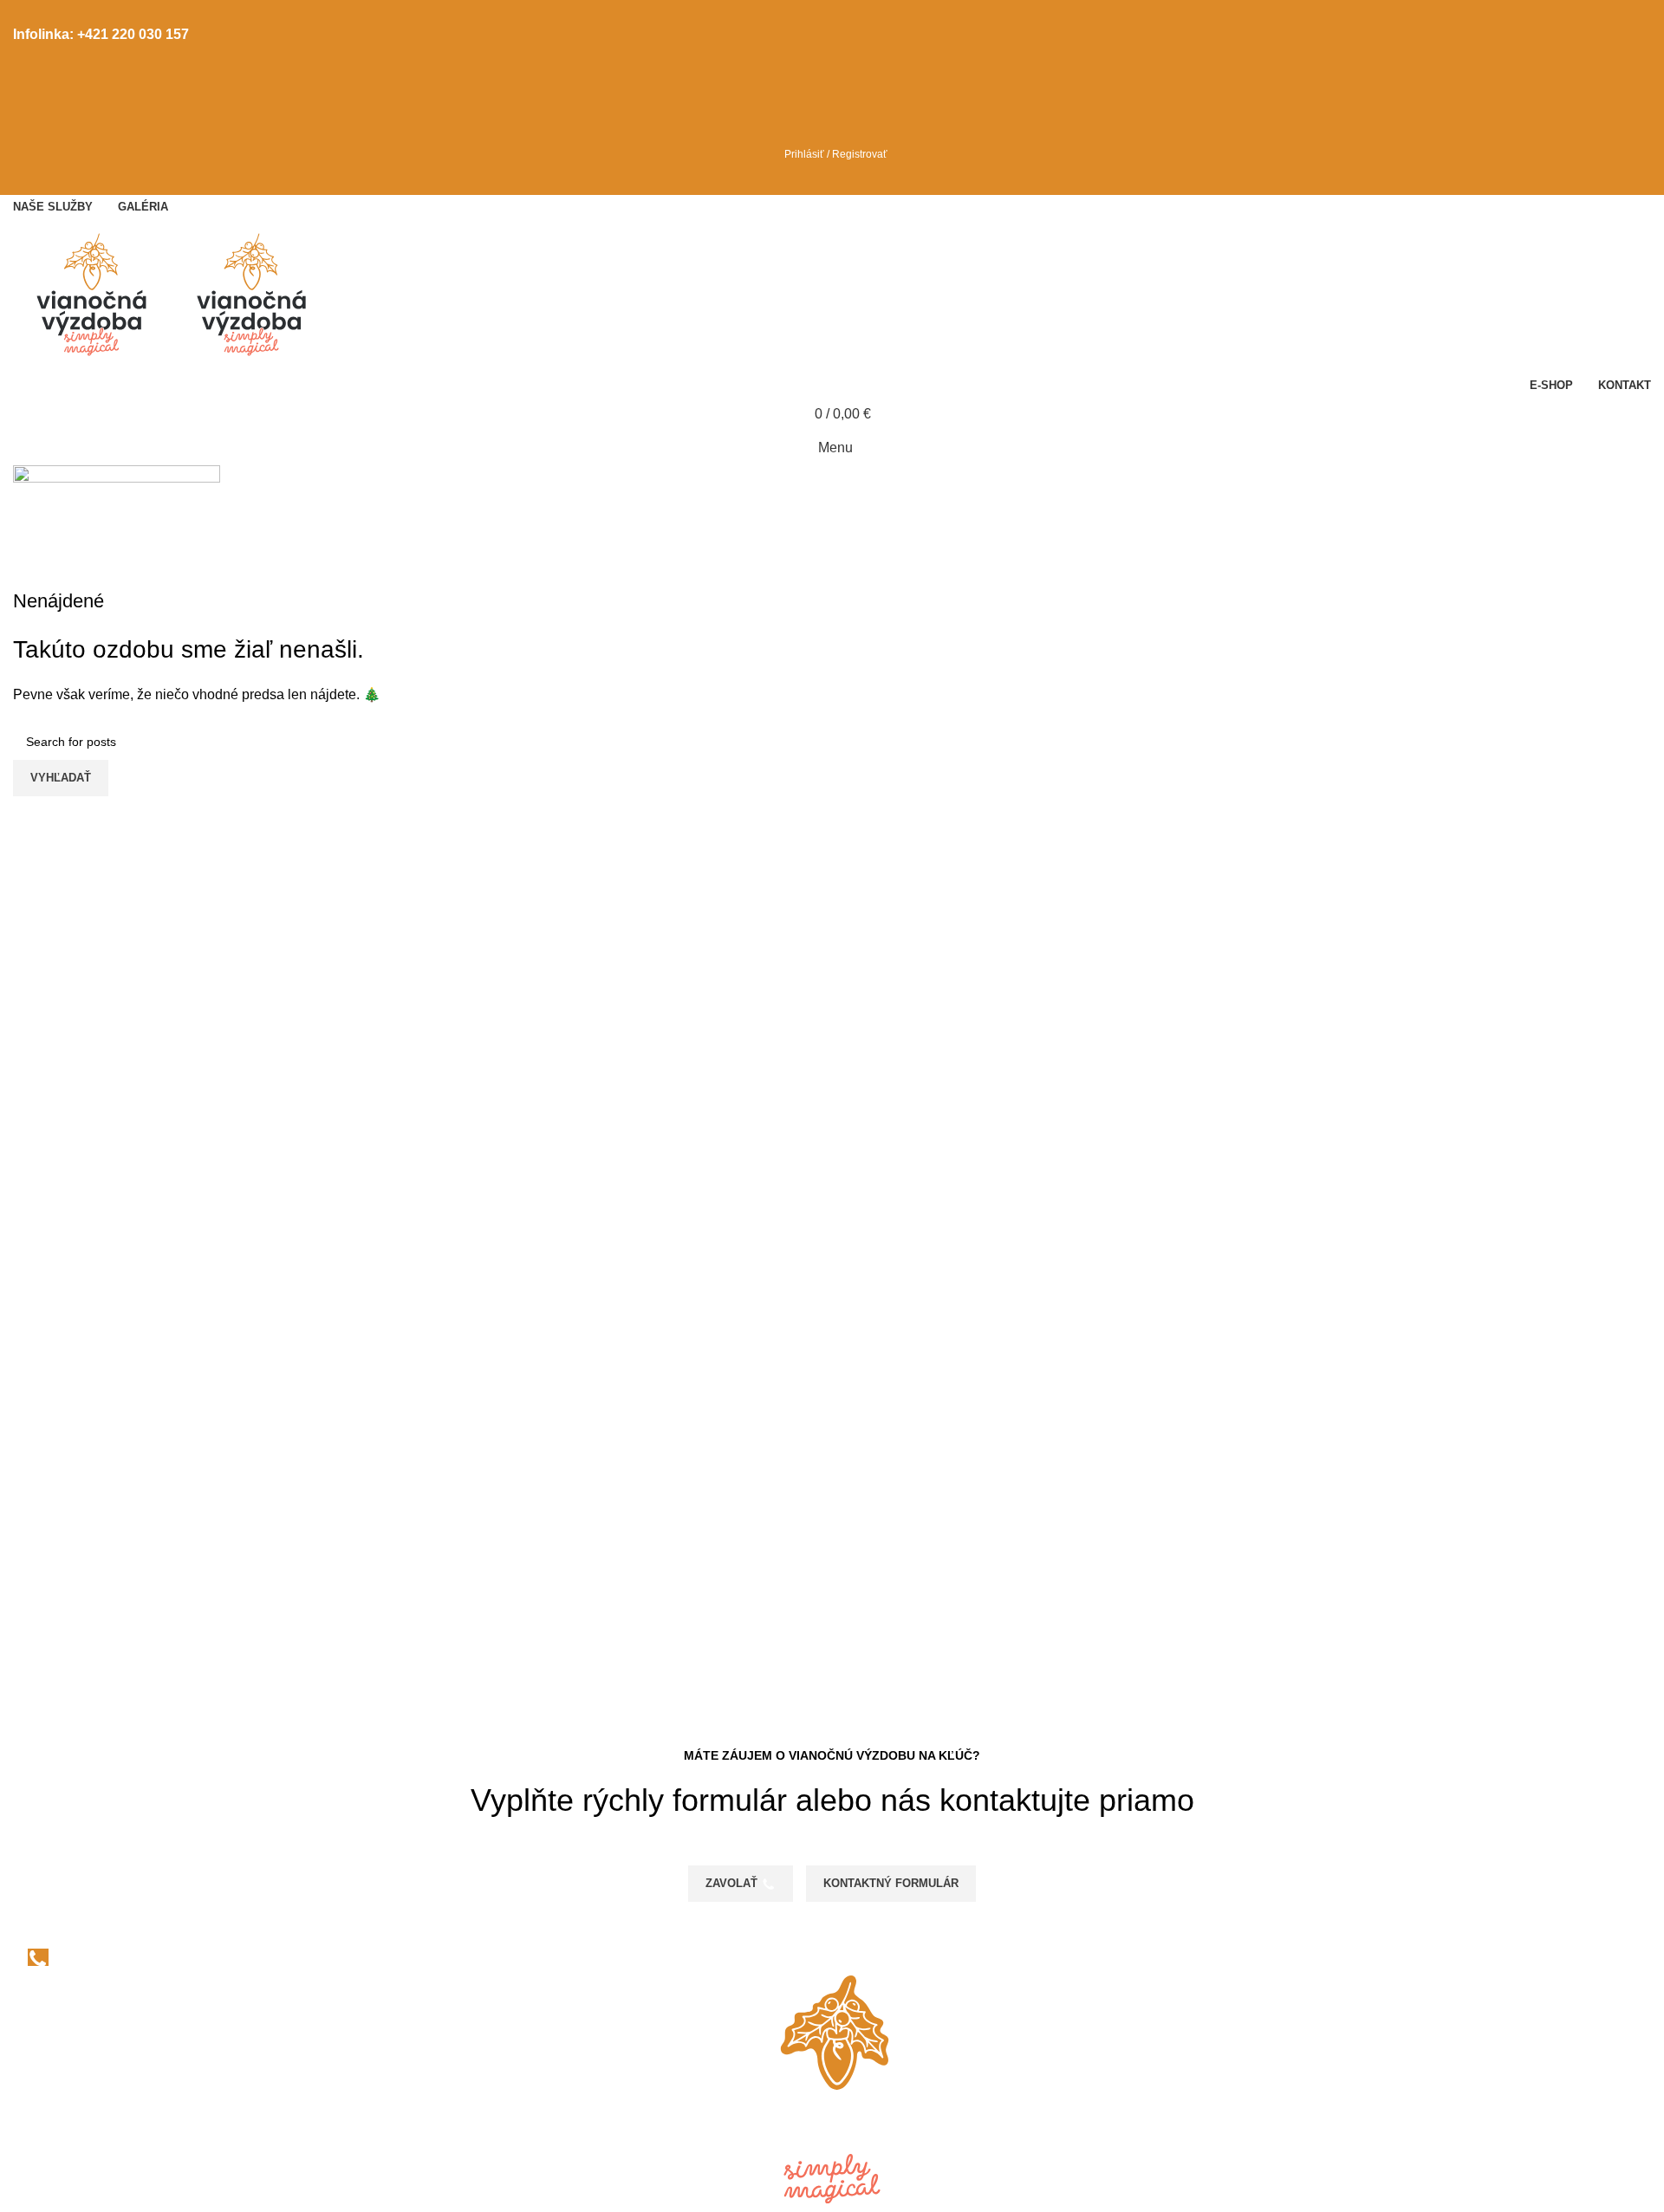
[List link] (277, 1971)
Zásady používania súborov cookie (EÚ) (136, 2107)
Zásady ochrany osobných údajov (117, 2075)
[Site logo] (93, 294)
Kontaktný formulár (891, 1883)
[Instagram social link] (842, 12)
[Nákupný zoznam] (832, 120)
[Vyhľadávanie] (832, 85)
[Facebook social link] (822, 12)
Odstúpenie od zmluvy (81, 2140)
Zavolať (731, 1883)
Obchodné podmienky (81, 2042)
